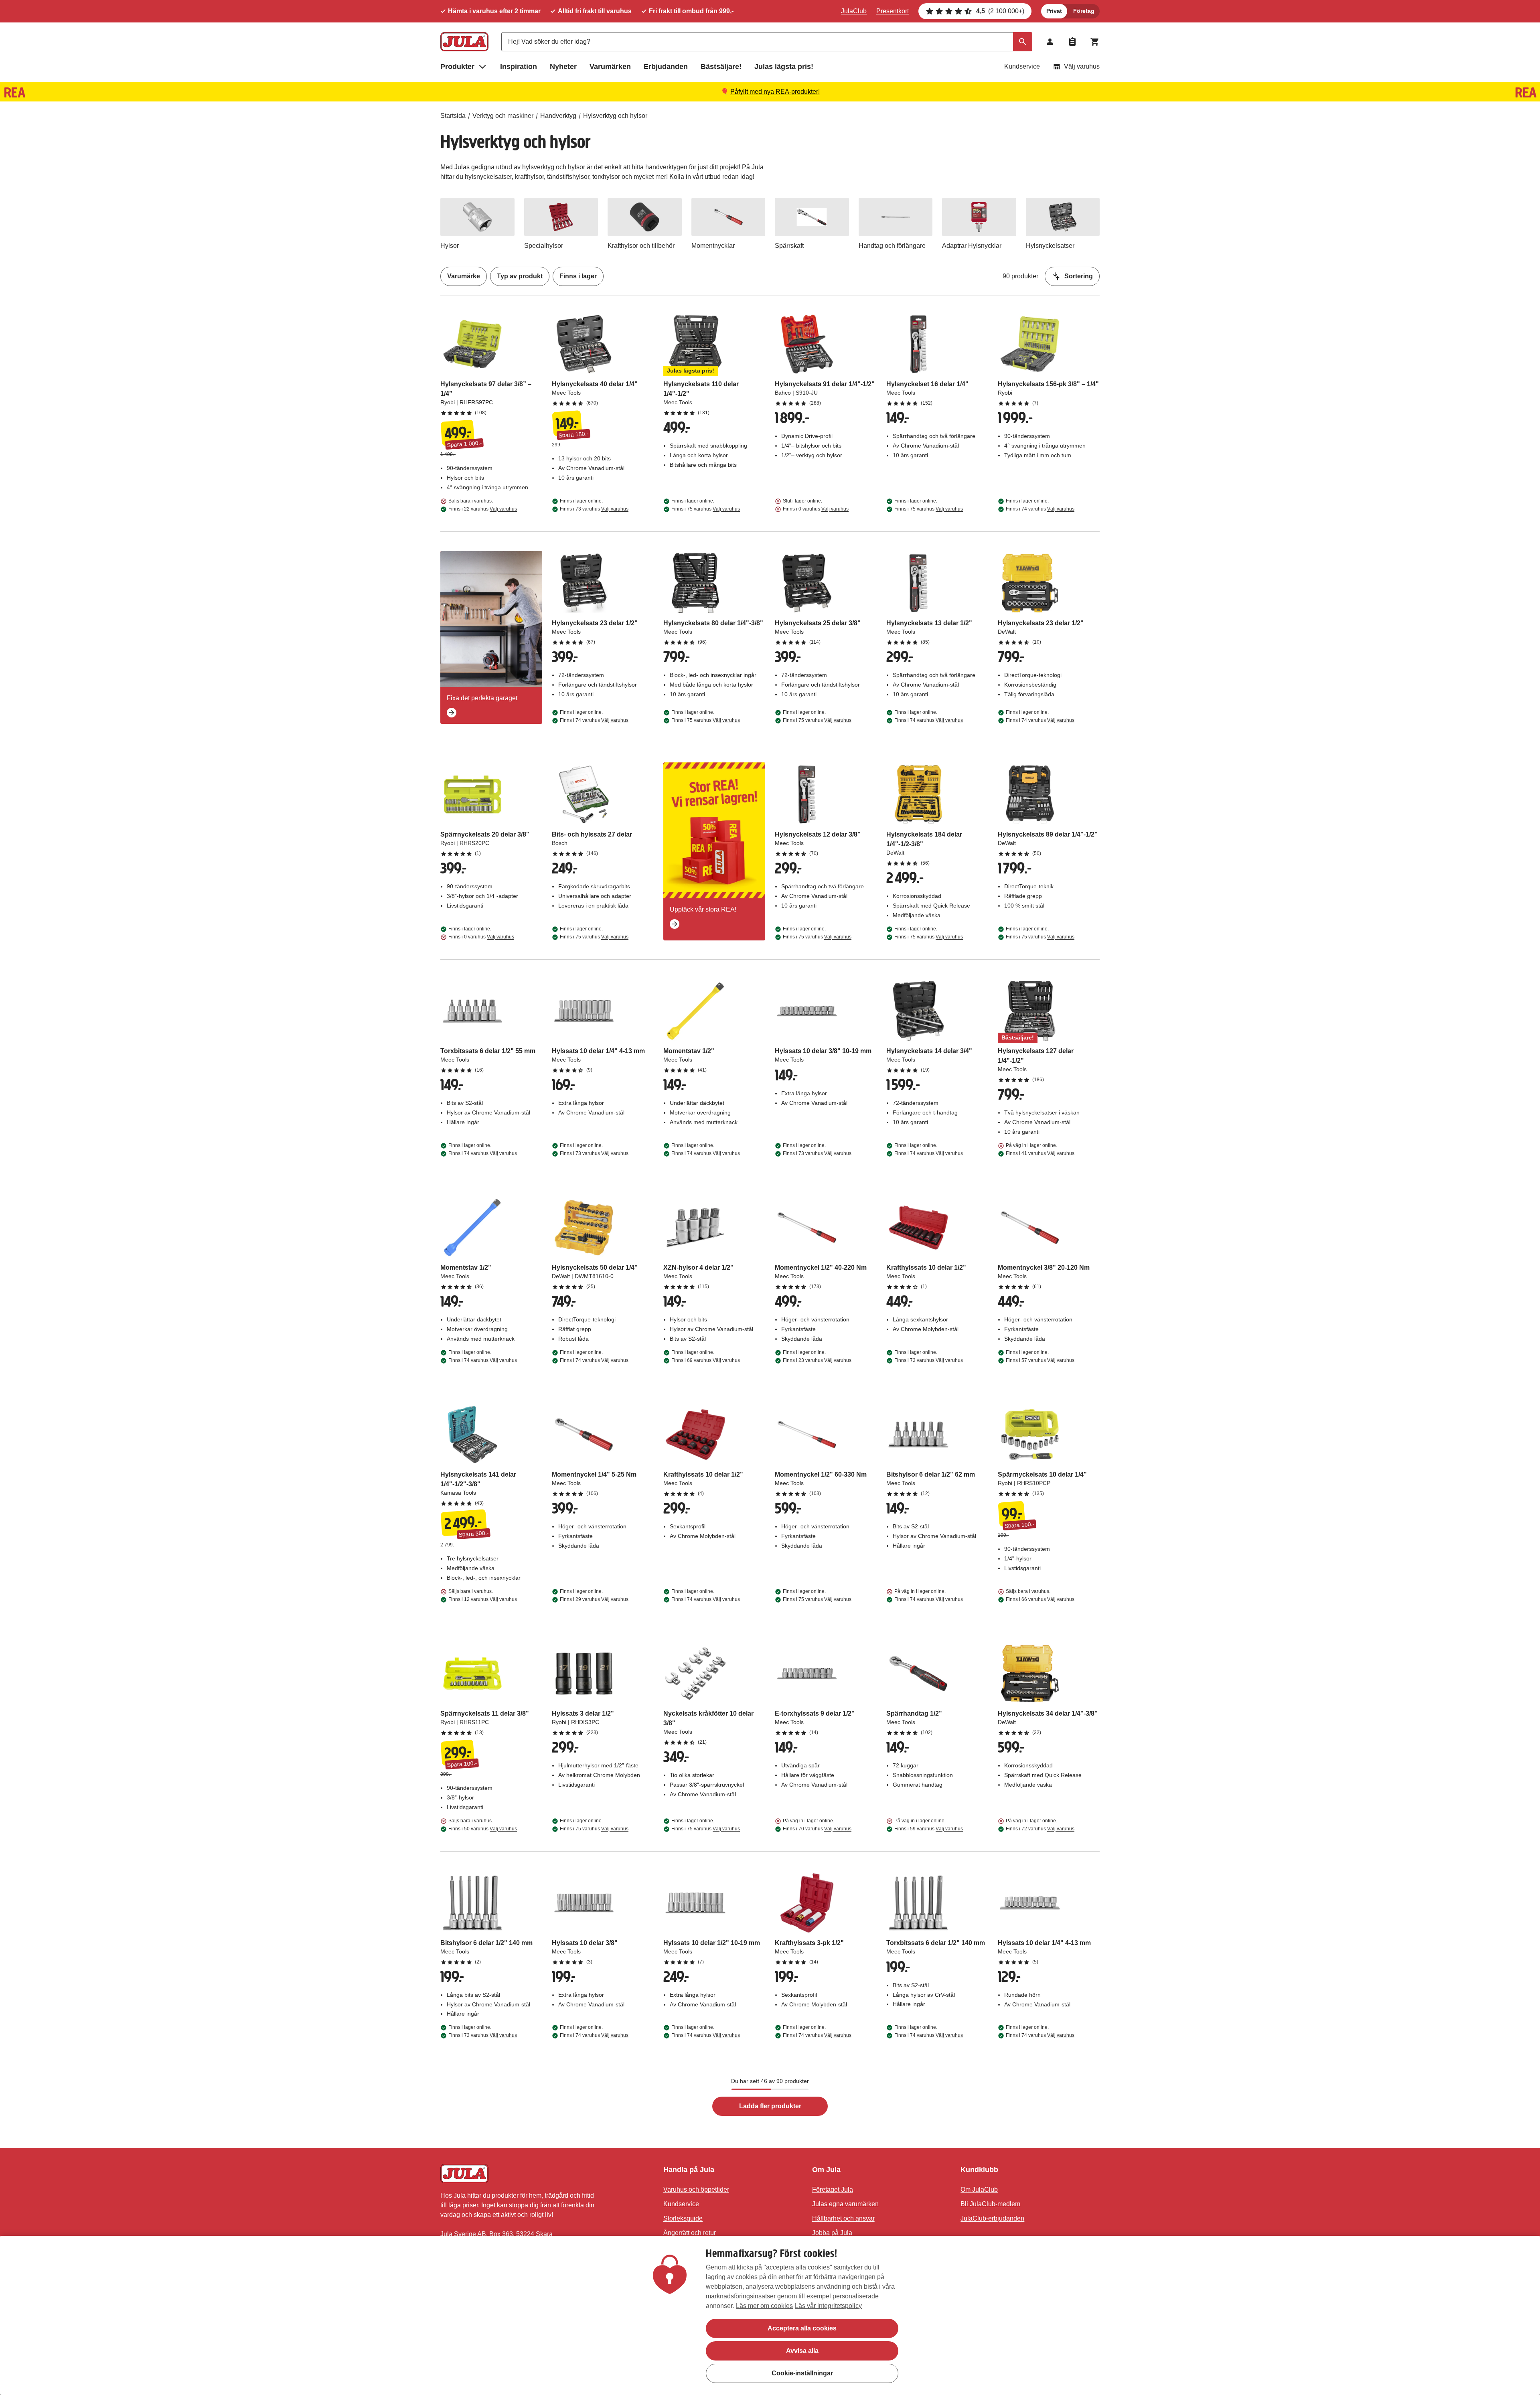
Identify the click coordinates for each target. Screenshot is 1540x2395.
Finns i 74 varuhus (1040, 509)
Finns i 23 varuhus (817, 1360)
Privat (1054, 11)
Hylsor (450, 246)
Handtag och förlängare (892, 246)
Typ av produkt (520, 276)
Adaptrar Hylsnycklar (972, 246)
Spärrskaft (789, 246)
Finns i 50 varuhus (483, 1829)
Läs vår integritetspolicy (828, 2306)
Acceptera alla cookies (802, 2328)
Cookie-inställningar (802, 2373)
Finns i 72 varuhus (1040, 1829)
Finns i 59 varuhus (929, 1829)
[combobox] (767, 42)
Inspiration (519, 67)
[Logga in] (1050, 42)
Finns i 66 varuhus (1040, 1599)
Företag (1084, 11)
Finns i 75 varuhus (706, 509)
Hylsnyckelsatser (1050, 246)
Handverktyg (558, 116)
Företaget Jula (833, 2189)
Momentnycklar (713, 246)
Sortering (1079, 276)
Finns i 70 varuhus (817, 1829)
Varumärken (610, 67)
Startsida (453, 116)
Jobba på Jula (832, 2233)
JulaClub (854, 11)
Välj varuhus (1082, 66)
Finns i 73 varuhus (594, 509)
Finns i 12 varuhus (483, 1599)
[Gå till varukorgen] (1095, 42)
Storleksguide (683, 2218)
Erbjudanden (666, 67)
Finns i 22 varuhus (483, 509)
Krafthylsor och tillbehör (641, 246)
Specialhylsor (544, 246)
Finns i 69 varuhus (706, 1360)
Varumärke (464, 276)
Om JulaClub (979, 2189)
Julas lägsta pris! (784, 67)
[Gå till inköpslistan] (1072, 42)
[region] (770, 2315)
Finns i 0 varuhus (816, 509)
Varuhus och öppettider (696, 2189)
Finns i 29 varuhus (594, 1599)
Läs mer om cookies (764, 2306)
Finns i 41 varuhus (1040, 1153)
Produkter (457, 67)
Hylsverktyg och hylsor (615, 116)
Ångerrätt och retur (690, 2233)
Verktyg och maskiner (503, 116)
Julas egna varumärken (845, 2204)
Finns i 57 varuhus (1040, 1360)
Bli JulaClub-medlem (990, 2204)
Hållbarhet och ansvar (843, 2218)
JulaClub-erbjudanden (992, 2218)
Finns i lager (578, 276)
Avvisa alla (802, 2351)
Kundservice (1022, 66)
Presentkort (893, 11)
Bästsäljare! (721, 67)
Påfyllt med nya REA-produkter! (775, 92)
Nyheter (563, 67)
